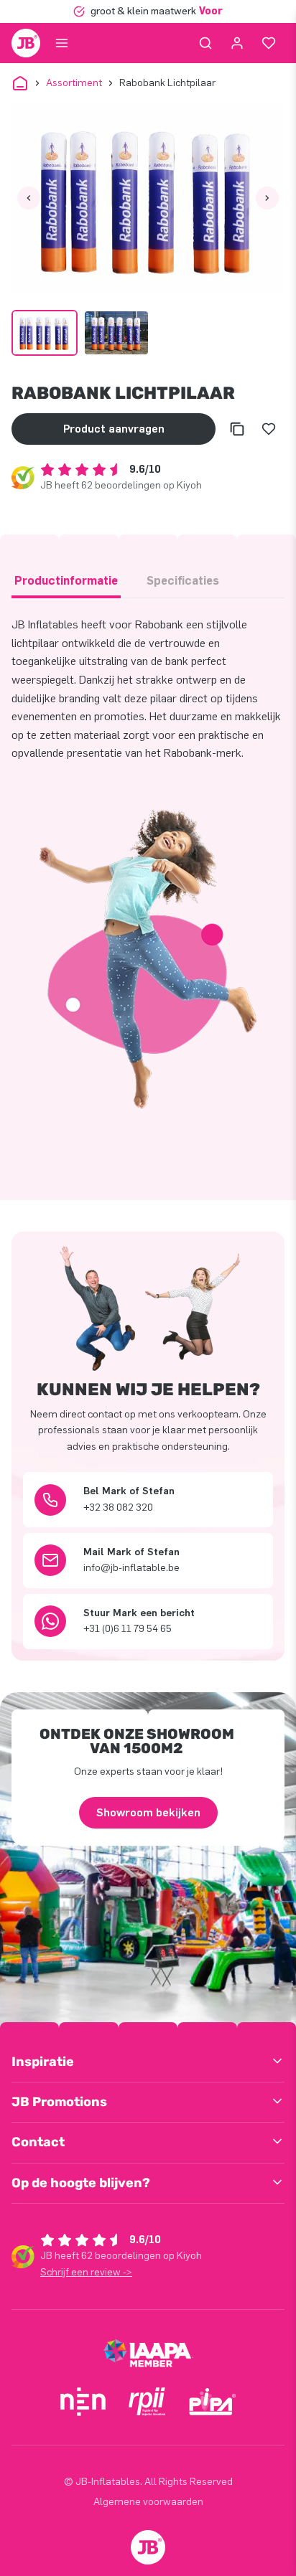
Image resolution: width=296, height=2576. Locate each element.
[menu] (62, 43)
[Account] (237, 43)
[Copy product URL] (237, 429)
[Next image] (267, 198)
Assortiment (74, 83)
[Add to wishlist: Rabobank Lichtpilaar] (269, 429)
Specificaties (183, 581)
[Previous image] (29, 198)
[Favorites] (269, 43)
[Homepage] (26, 43)
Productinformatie (66, 581)
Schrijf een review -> (86, 2272)
